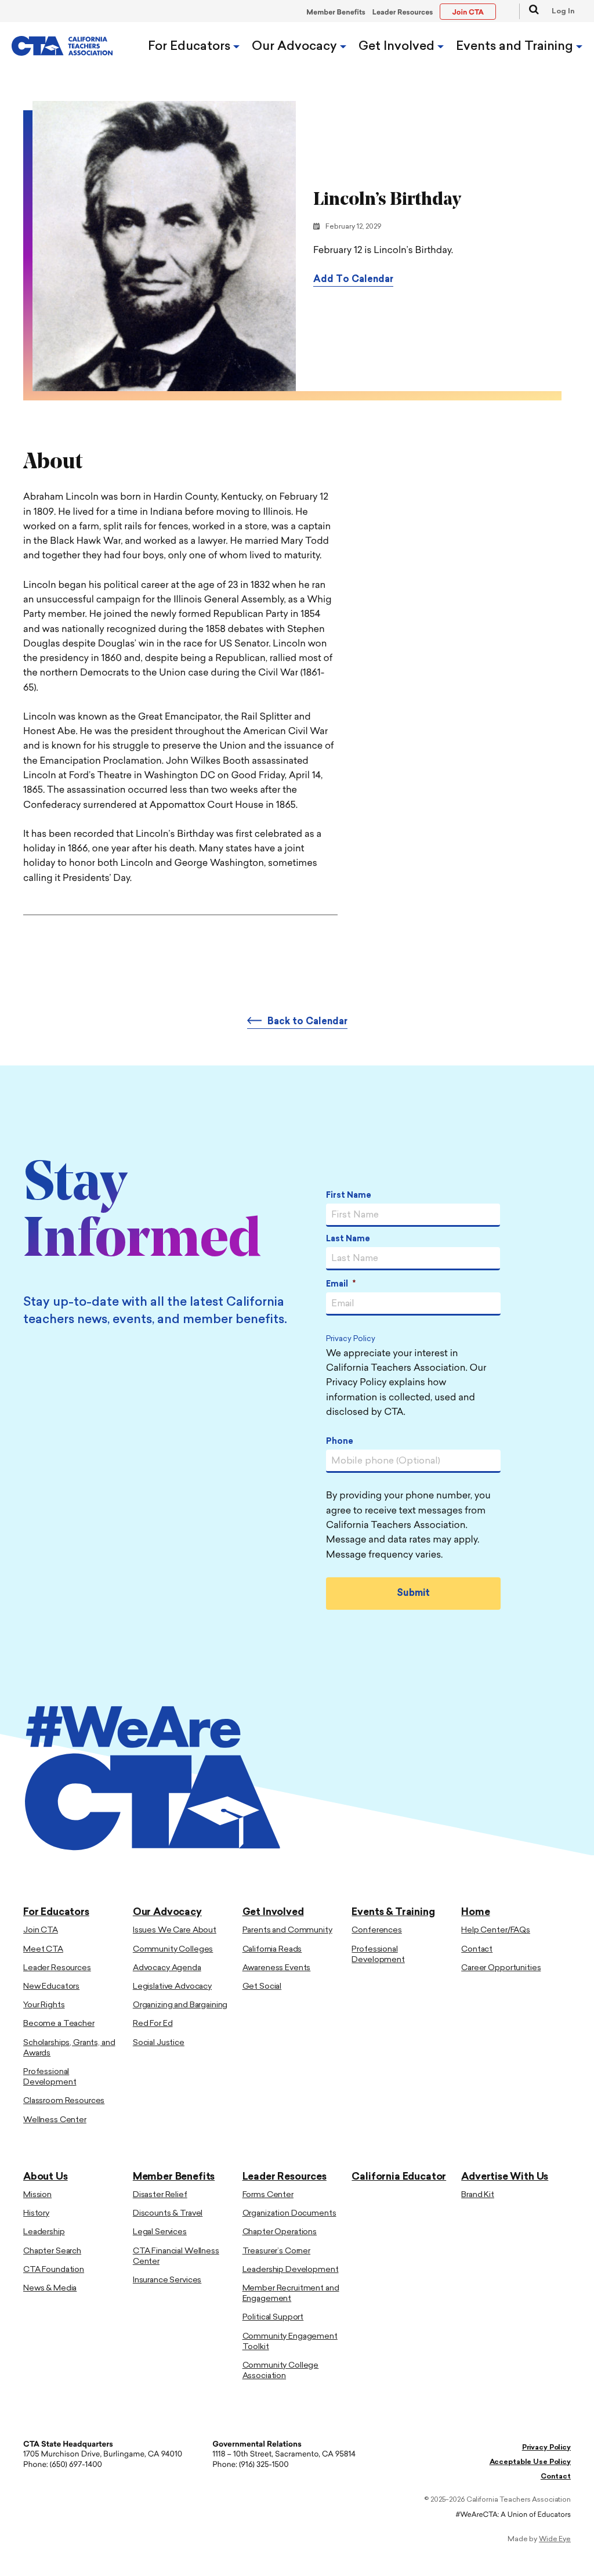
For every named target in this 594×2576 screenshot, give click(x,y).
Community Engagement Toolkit (290, 2342)
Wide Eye (555, 2539)
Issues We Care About (175, 1930)
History (36, 2214)
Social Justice (159, 2043)
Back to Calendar (307, 1022)
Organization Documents (289, 2214)
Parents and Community (287, 1930)
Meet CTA (43, 1950)
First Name (349, 1196)
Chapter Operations (280, 2232)
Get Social (262, 1987)
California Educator (399, 2177)
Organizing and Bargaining (180, 2005)
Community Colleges (173, 1950)
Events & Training (393, 1912)
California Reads (272, 1950)
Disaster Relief (160, 2195)
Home (475, 1912)
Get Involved (398, 47)
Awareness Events (277, 1968)
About (430, 510)
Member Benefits (336, 13)
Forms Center (268, 2195)
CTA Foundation (54, 2270)
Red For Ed (153, 2024)
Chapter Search (52, 2251)
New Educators (51, 1987)
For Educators (191, 47)
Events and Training (516, 47)
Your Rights (44, 2005)
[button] (529, 11)
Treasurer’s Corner (276, 2251)
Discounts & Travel (168, 2214)
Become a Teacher (59, 2024)
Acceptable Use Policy (530, 2462)
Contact (477, 1950)
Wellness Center (55, 2120)
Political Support (273, 2317)
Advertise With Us (505, 2177)
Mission (37, 2195)
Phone (340, 1442)
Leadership (44, 2232)
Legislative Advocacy (172, 1987)
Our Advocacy (296, 47)
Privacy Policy (351, 1340)
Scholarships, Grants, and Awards (69, 2048)
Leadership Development (291, 2270)
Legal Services (160, 2232)
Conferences (376, 1930)
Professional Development (50, 2077)
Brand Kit (478, 2195)
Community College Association (281, 2371)
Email (341, 1285)
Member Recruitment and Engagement (291, 2294)
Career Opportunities (501, 1968)
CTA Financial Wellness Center (176, 2257)
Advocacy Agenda (167, 1968)
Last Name (348, 1239)
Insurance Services (167, 2280)
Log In (563, 12)
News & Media (50, 2288)
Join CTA (41, 1930)
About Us (46, 2177)
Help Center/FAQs (496, 1930)
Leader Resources (403, 13)
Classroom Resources (64, 2101)
